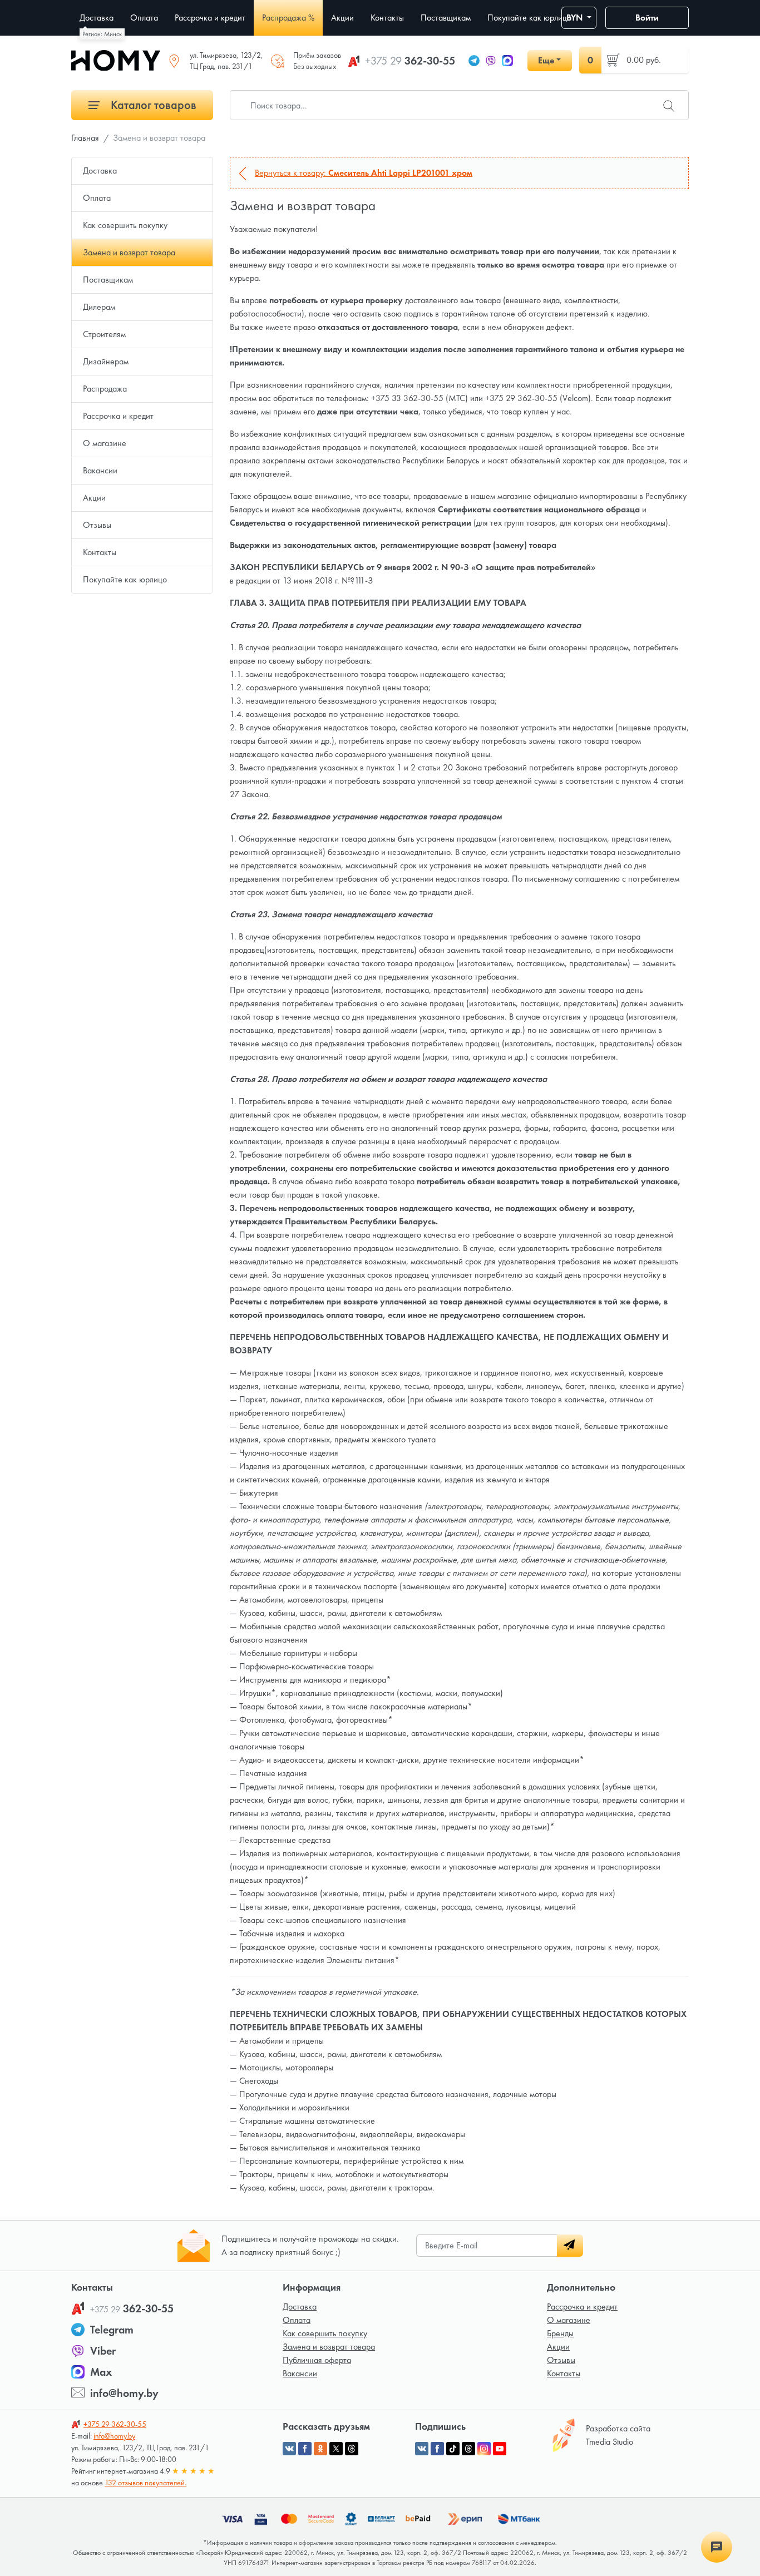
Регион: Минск (102, 34)
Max (101, 2372)
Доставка (100, 170)
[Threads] (468, 2449)
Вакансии (100, 470)
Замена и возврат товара (129, 252)
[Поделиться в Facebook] (305, 2449)
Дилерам (99, 307)
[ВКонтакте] (422, 2449)
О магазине (105, 443)
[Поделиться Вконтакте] (289, 2449)
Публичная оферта (317, 2360)
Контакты (100, 552)
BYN (576, 18)
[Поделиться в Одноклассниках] (320, 2449)
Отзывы (97, 525)
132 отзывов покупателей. (145, 2483)
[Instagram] (484, 2449)
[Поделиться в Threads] (352, 2449)
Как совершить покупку (125, 225)
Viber (103, 2351)
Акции (94, 498)
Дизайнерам (106, 361)
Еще (546, 60)
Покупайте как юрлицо (125, 579)
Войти (647, 18)
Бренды (560, 2333)
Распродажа (105, 389)
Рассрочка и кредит (118, 416)
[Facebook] (437, 2449)
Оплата (97, 198)
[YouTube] (500, 2449)
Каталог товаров (152, 105)
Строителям (104, 334)
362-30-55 (410, 61)
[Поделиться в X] (336, 2449)
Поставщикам (108, 280)
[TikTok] (453, 2449)
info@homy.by (124, 2393)
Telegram (112, 2330)
